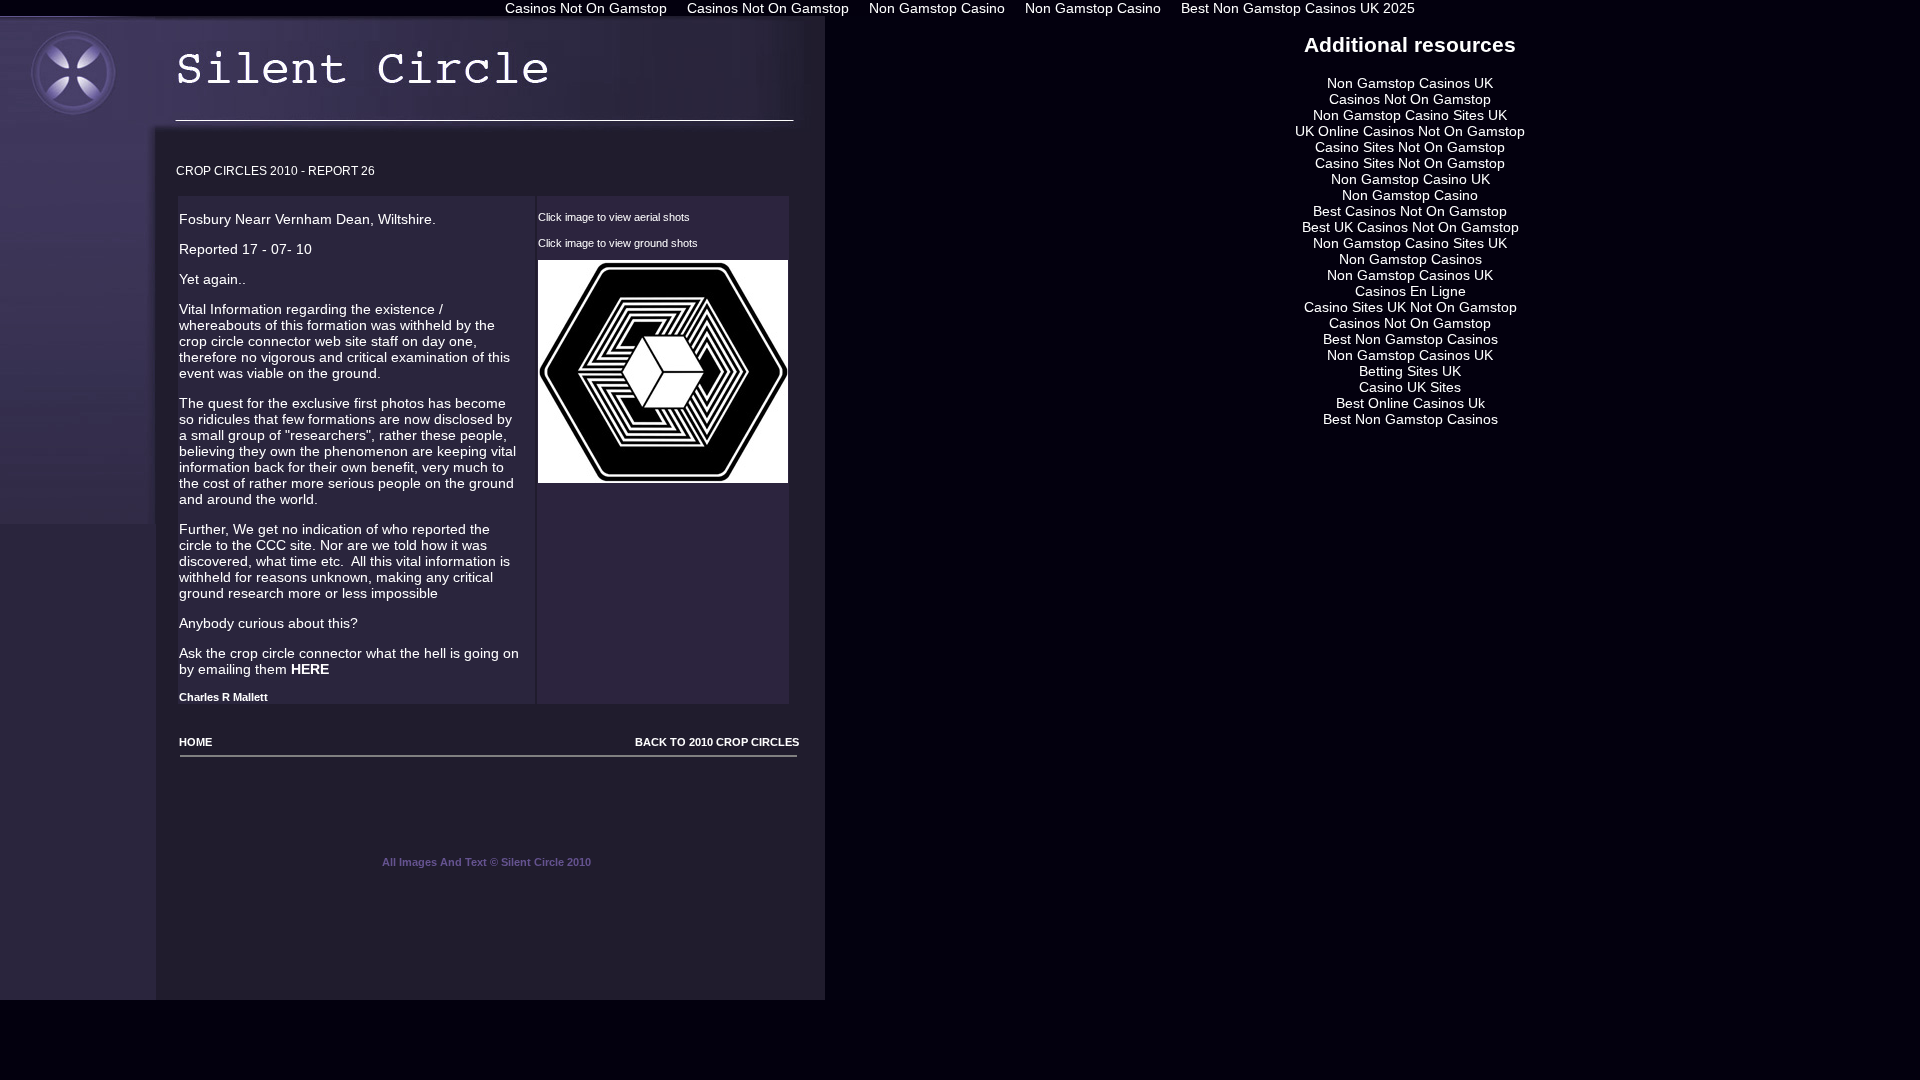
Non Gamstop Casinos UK (1410, 83)
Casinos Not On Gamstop (1410, 99)
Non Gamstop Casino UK (1410, 179)
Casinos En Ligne (1410, 291)
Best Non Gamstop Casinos (1410, 339)
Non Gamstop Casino (1410, 195)
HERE (310, 669)
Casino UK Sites (1410, 387)
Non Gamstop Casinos (1410, 259)
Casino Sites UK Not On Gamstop (1410, 307)
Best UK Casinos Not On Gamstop (1410, 227)
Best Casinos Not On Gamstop (1410, 211)
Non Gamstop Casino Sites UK (1410, 115)
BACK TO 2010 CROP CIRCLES (715, 742)
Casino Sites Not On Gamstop (1410, 147)
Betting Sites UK (1410, 371)
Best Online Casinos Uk (1410, 403)
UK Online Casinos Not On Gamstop (1410, 131)
